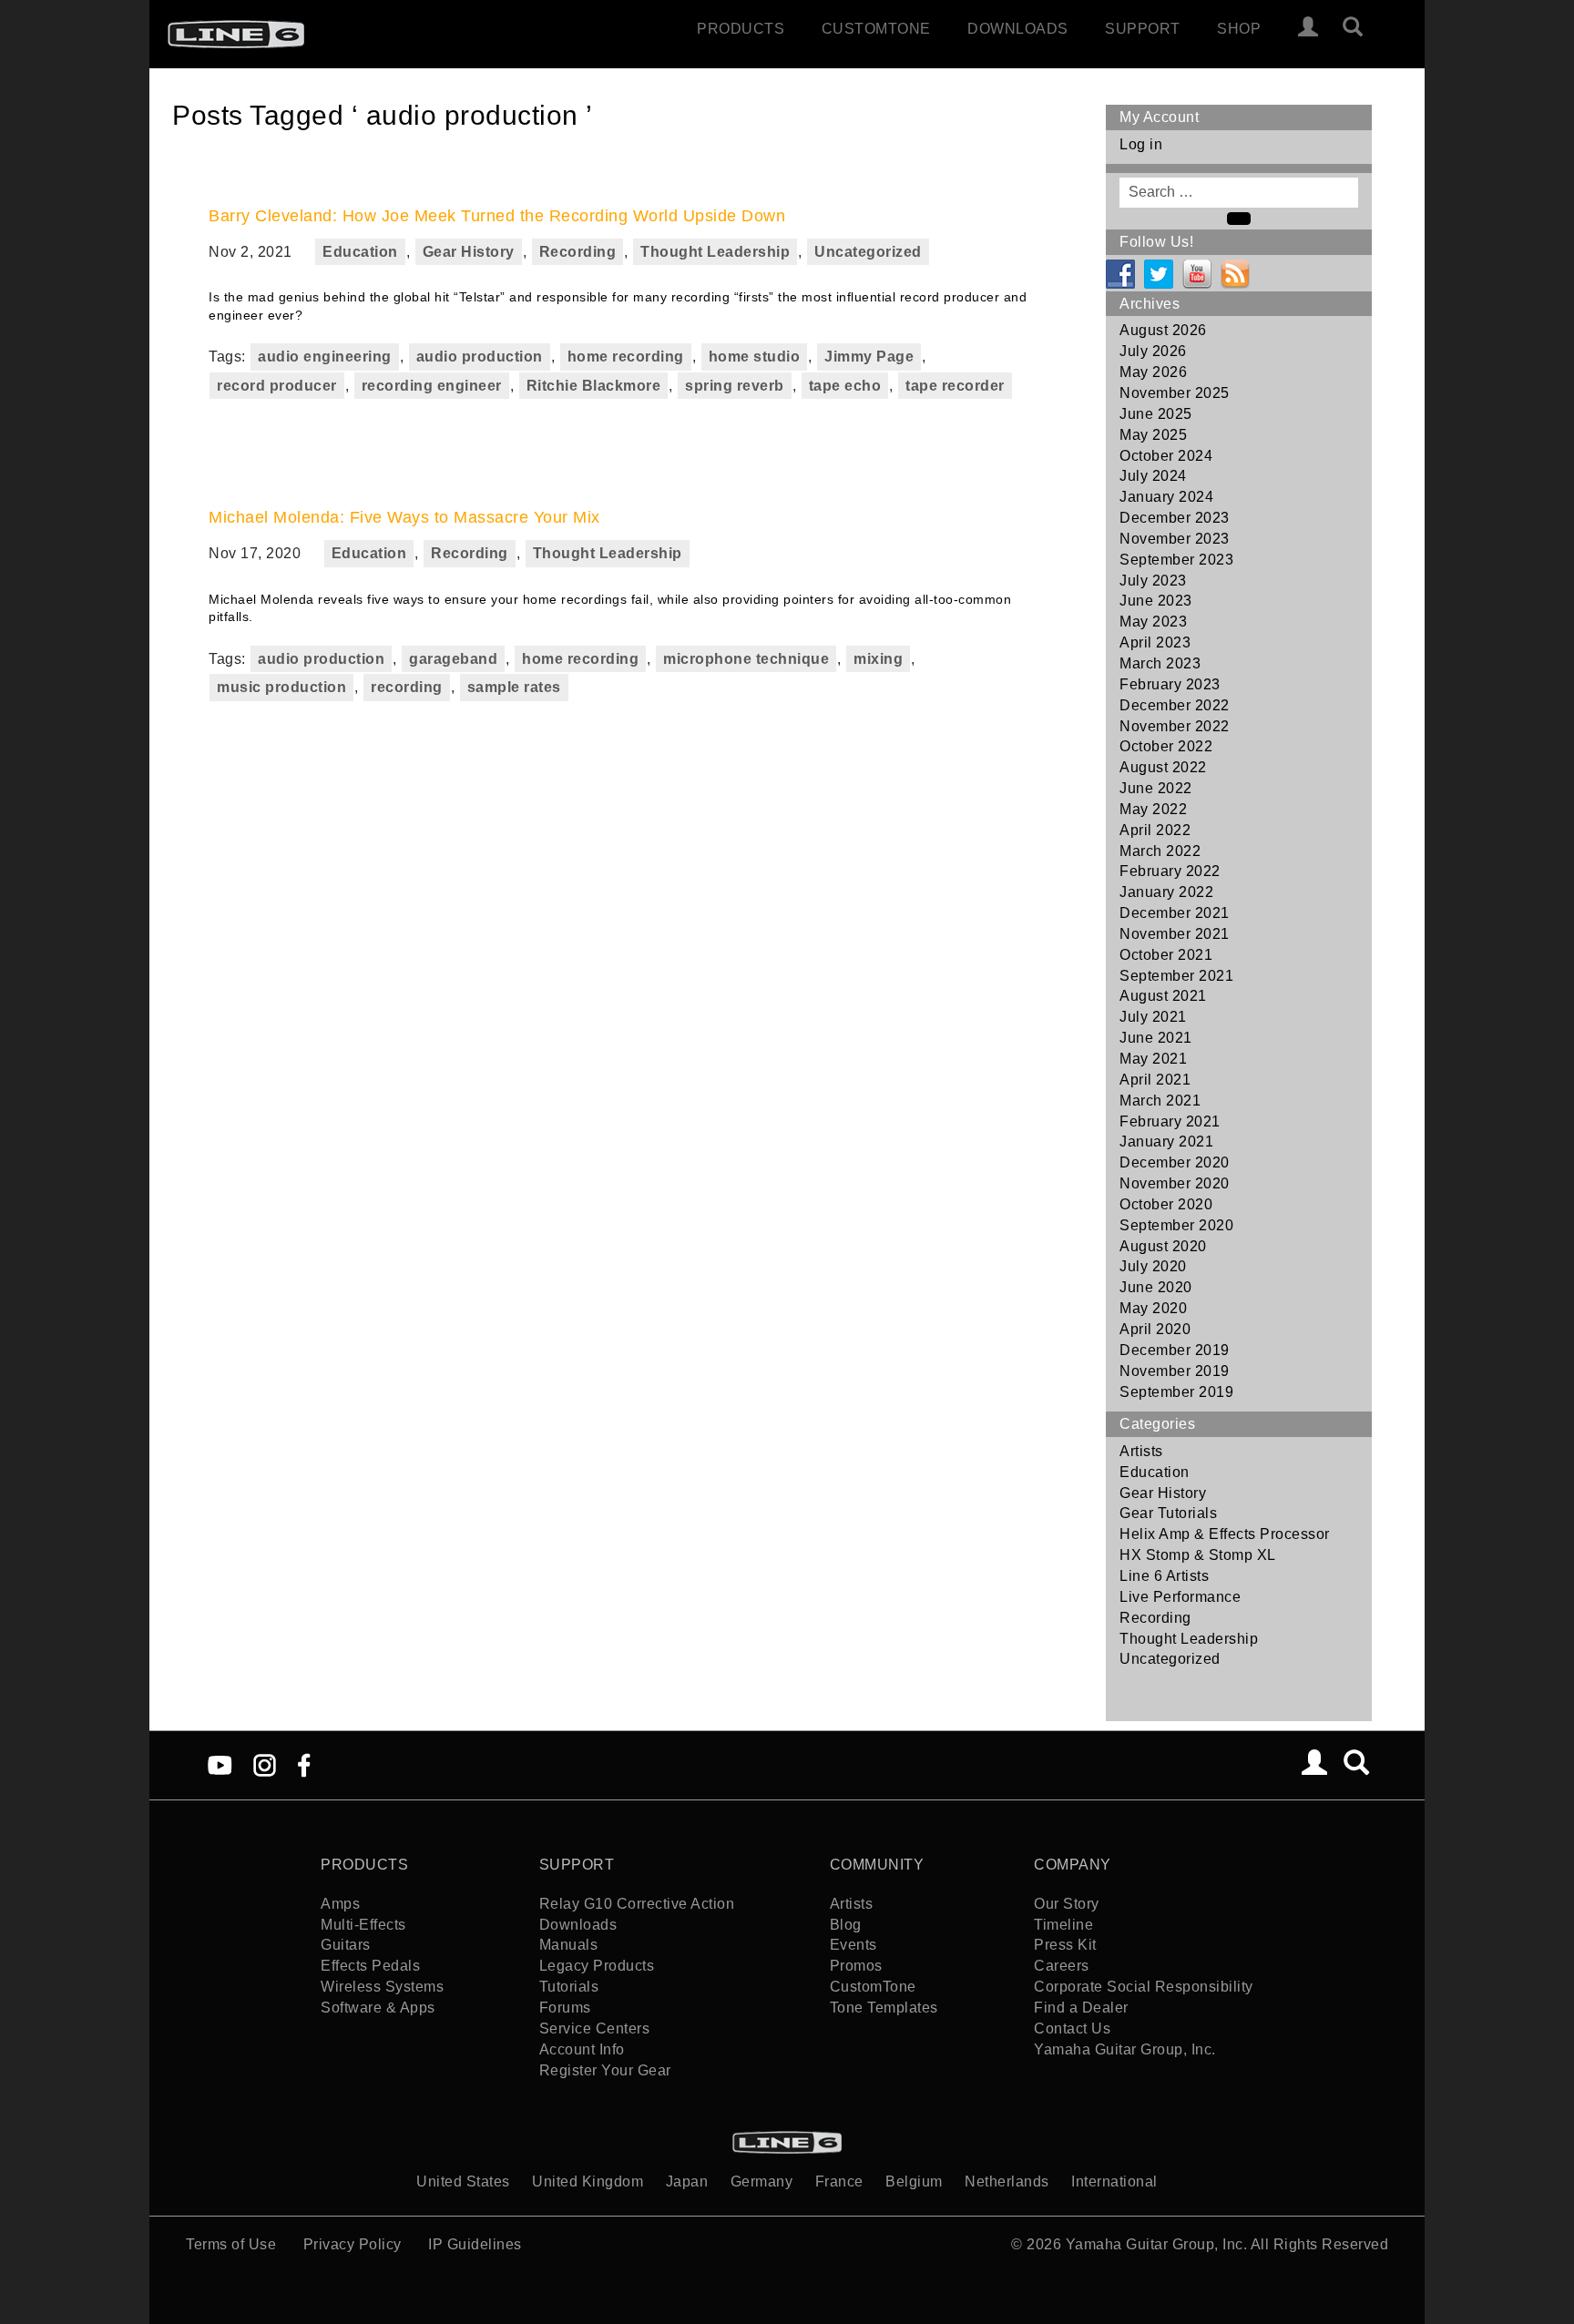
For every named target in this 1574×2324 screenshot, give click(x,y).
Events (853, 1945)
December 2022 (1175, 705)
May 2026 (1153, 372)
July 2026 (1153, 351)
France (839, 2181)
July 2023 (1153, 581)
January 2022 (1166, 892)
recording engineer (432, 386)
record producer (277, 386)
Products (741, 29)
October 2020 (1166, 1204)
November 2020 (1175, 1183)
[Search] (1361, 29)
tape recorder (955, 386)
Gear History (469, 252)
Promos (856, 1966)
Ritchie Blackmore (594, 386)
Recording (578, 252)
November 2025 (1175, 393)
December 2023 (1175, 518)
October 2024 (1166, 456)
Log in (1141, 144)
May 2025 (1153, 435)
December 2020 (1175, 1162)
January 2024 (1166, 497)
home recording (626, 357)
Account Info (582, 2049)
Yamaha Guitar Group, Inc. (1125, 2049)
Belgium (914, 2181)
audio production (480, 357)
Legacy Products (597, 1966)
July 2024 (1153, 476)
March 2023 (1160, 663)
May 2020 (1153, 1308)
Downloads (1018, 29)
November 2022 (1175, 726)
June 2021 (1156, 1038)
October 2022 (1166, 746)
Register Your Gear (605, 2070)
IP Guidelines (475, 2244)
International (1114, 2181)
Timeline (1063, 1925)
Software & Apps (378, 2008)
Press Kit (1065, 1945)
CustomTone (876, 29)
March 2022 (1160, 851)
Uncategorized (868, 252)
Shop (1239, 29)
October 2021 (1166, 955)
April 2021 (1155, 1080)
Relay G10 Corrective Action (637, 1904)
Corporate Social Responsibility (1144, 1987)
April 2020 (1155, 1329)
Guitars (346, 1945)
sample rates (514, 687)
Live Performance (1180, 1597)
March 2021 (1160, 1101)
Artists (1141, 1451)
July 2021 (1153, 1017)
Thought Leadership (715, 252)
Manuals (569, 1945)
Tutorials (569, 1987)
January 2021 (1166, 1142)
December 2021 (1175, 913)
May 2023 (1153, 622)
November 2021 (1175, 934)
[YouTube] (220, 1764)
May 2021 (1153, 1059)
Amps (340, 1904)
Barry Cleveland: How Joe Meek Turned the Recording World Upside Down (497, 216)
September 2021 (1176, 976)
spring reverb (735, 386)
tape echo (845, 386)
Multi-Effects (363, 1925)
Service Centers (595, 2028)
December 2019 (1175, 1350)
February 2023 (1170, 684)
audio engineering (325, 357)
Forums (565, 2008)
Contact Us (1072, 2028)
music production (281, 687)
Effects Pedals (370, 1966)
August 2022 (1163, 767)
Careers (1062, 1966)
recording (407, 687)
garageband (453, 659)
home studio (755, 357)
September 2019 (1176, 1392)
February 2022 (1170, 871)
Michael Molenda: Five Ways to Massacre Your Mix (404, 517)
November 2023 (1175, 539)
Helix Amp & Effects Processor (1225, 1534)
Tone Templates (884, 2008)
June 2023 (1156, 601)
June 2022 (1156, 788)
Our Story (1067, 1904)
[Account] (1308, 29)
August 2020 (1163, 1246)
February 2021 (1170, 1121)
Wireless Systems (382, 1987)
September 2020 (1176, 1225)
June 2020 (1156, 1287)
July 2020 (1153, 1266)
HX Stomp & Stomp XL (1198, 1555)
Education (360, 252)
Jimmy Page (869, 357)
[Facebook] (304, 1764)
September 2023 (1176, 560)
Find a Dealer (1081, 2008)
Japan (687, 2181)
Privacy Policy (353, 2244)
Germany (762, 2181)
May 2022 (1153, 809)
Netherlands (1007, 2181)
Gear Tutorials (1168, 1513)
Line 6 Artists (1164, 1576)
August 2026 (1163, 330)
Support (1143, 29)
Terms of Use (231, 2244)
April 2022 (1155, 830)
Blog (846, 1925)
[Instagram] (265, 1764)
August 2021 (1163, 996)
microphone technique (746, 659)
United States (463, 2181)
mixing (878, 659)
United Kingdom (588, 2181)
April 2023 (1155, 642)
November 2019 (1175, 1371)
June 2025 (1156, 414)
